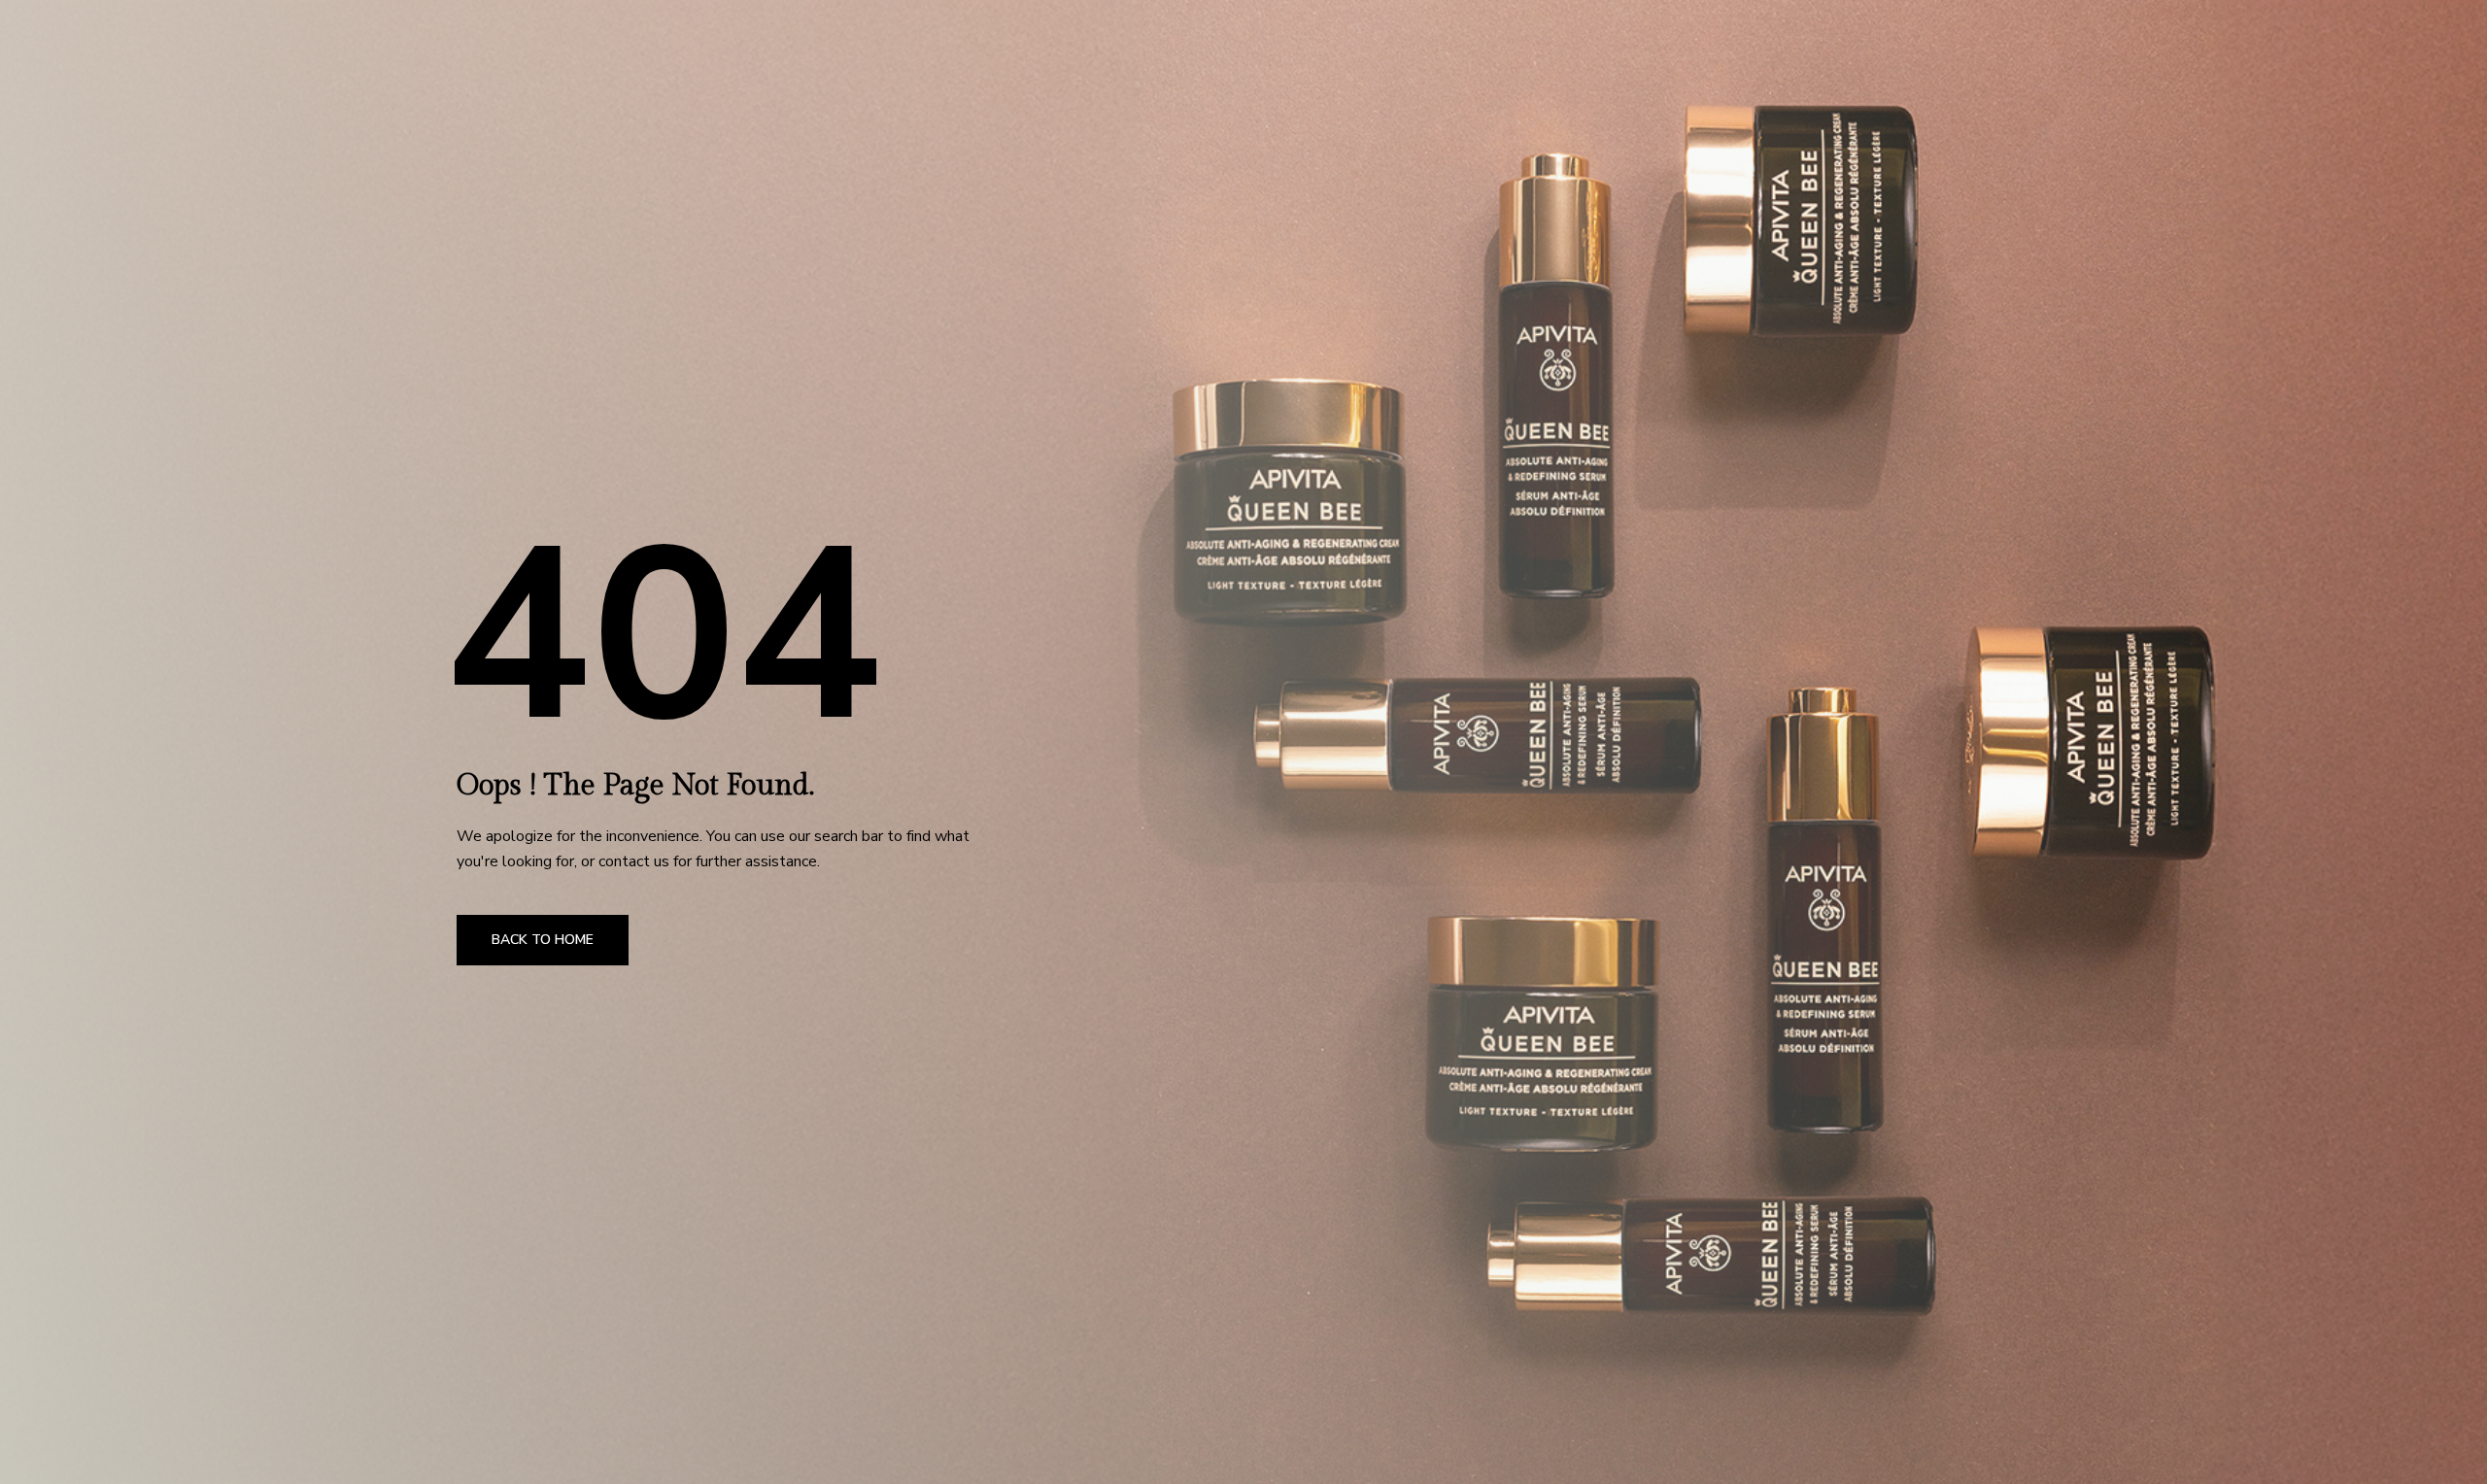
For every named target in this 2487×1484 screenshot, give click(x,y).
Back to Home (543, 940)
